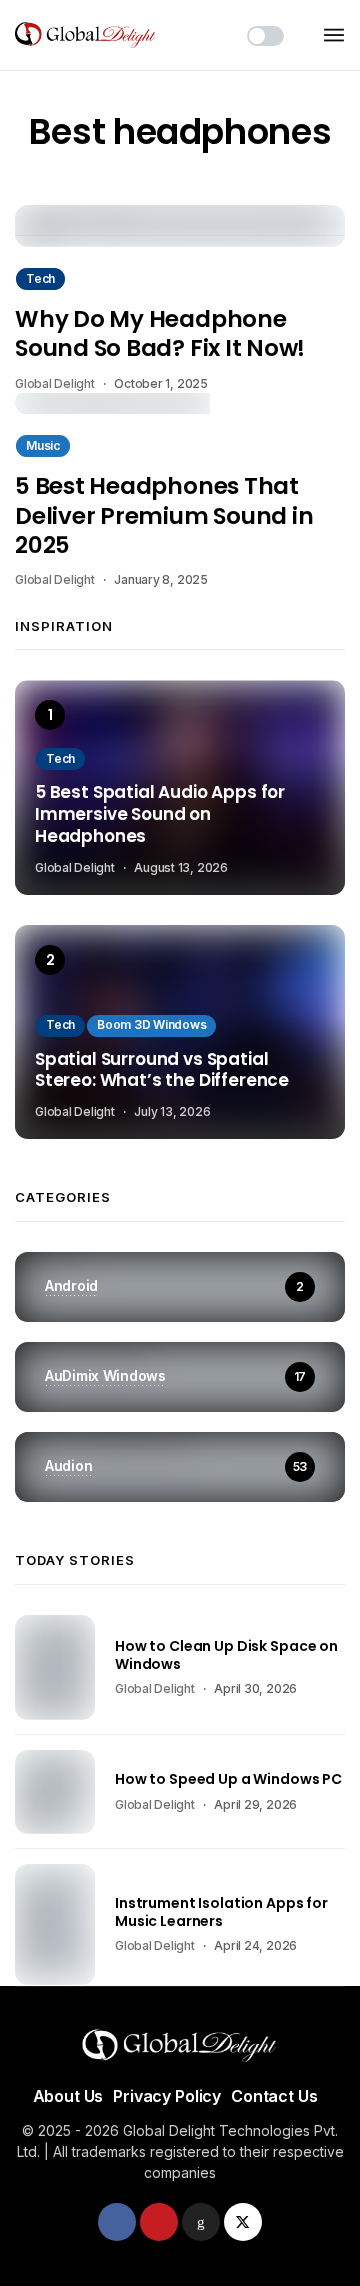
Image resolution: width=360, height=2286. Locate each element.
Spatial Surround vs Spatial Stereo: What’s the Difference (162, 1071)
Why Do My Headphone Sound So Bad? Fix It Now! (160, 333)
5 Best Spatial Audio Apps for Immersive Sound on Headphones (160, 814)
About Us (68, 2096)
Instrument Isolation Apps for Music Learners (221, 1912)
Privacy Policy (167, 2096)
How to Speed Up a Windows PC (228, 1779)
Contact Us (274, 2096)
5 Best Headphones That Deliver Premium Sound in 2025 (164, 515)
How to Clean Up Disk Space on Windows (226, 1655)
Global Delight (55, 383)
